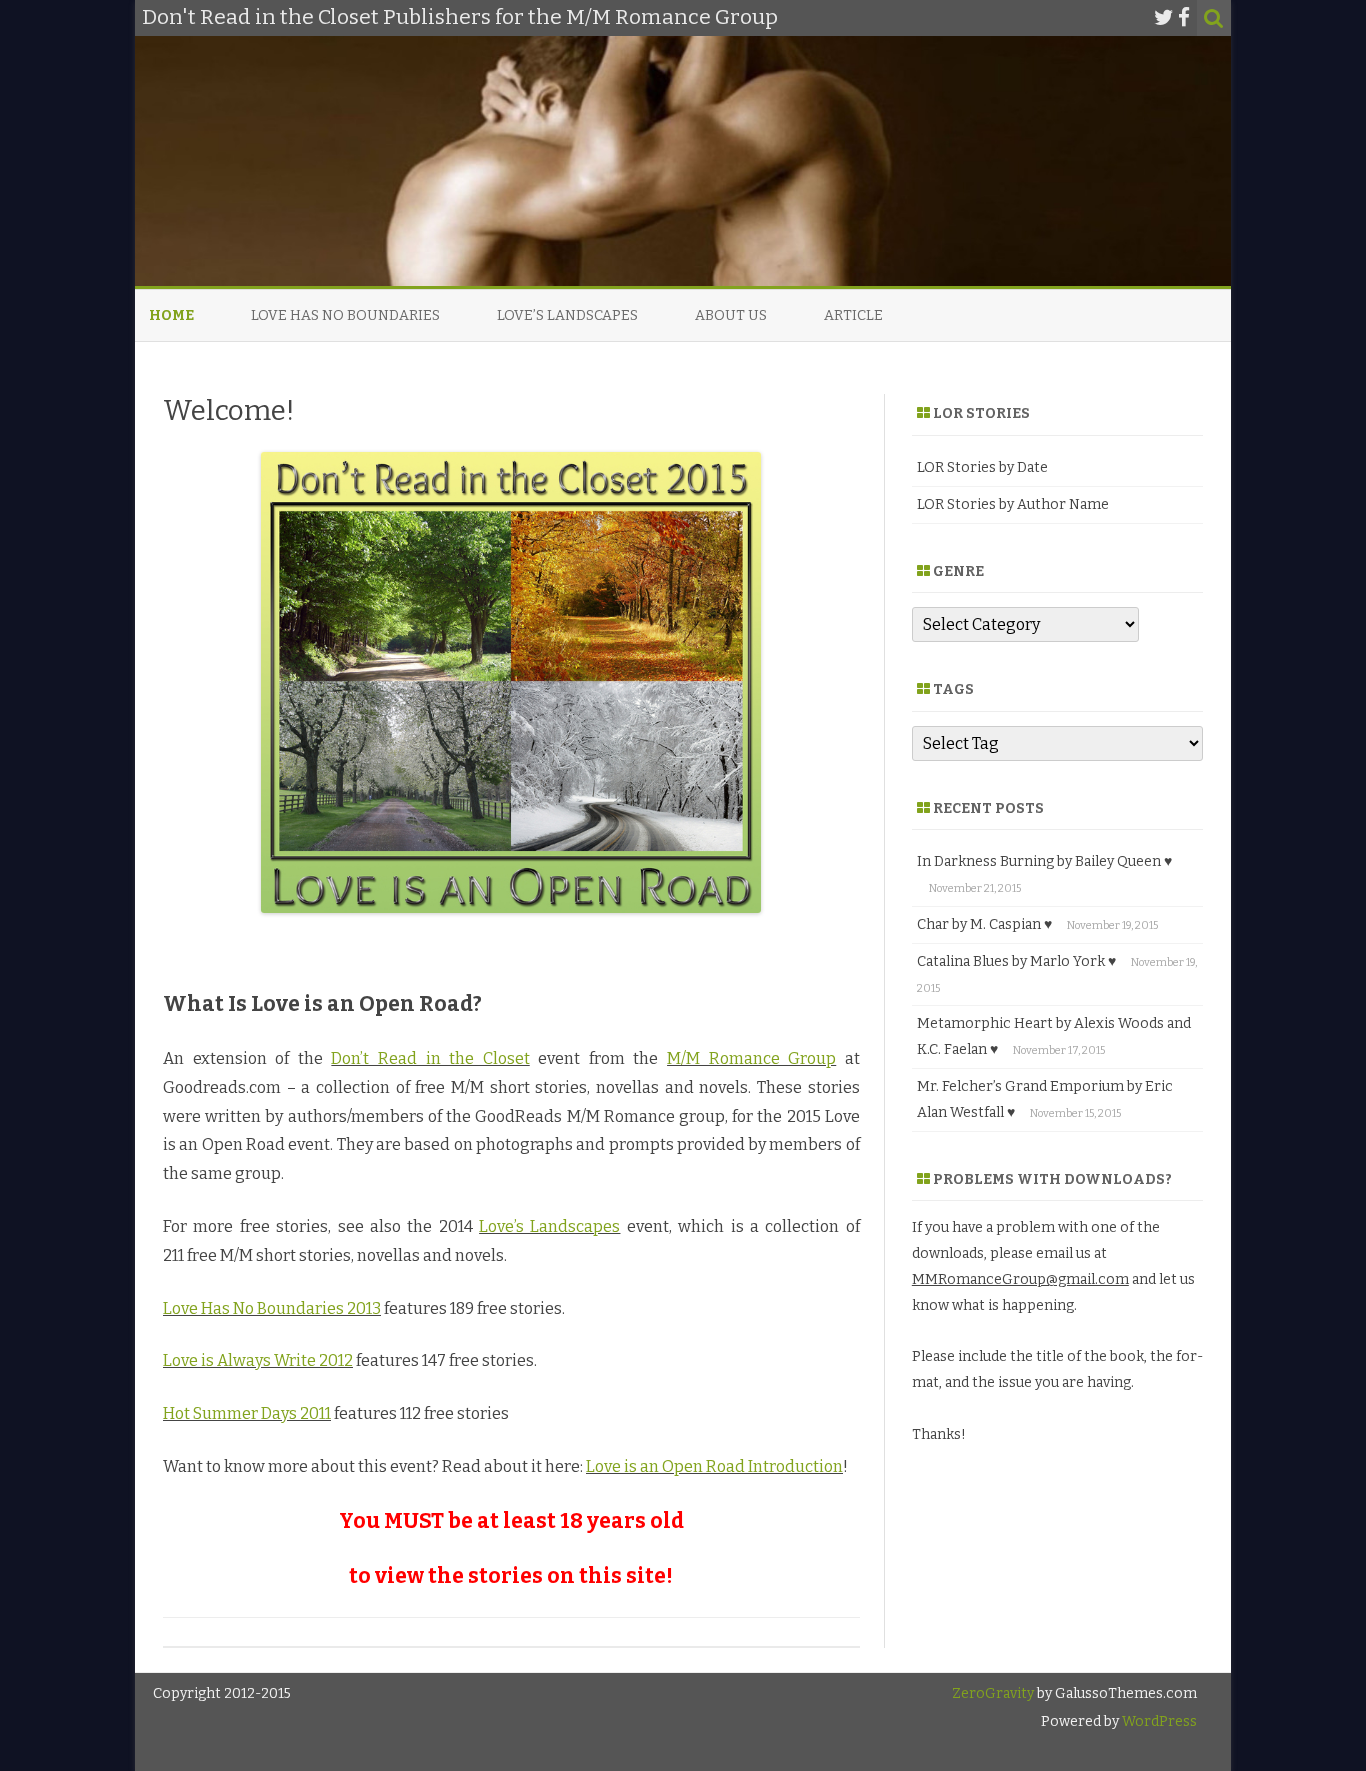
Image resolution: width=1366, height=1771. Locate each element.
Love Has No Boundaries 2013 (272, 1308)
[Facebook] (1184, 18)
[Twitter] (1164, 18)
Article (853, 315)
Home (171, 315)
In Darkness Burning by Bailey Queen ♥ (1044, 861)
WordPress (1158, 1721)
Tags (953, 689)
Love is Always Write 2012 (258, 1360)
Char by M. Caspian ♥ (984, 924)
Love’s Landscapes (567, 315)
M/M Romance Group (751, 1058)
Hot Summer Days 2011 (247, 1413)
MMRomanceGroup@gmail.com (1020, 1279)
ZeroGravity (993, 1693)
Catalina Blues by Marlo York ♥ (1016, 961)
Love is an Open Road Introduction (714, 1466)
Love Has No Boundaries (345, 315)
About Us (731, 315)
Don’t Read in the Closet (430, 1058)
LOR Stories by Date (982, 467)
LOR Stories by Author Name (1013, 504)
